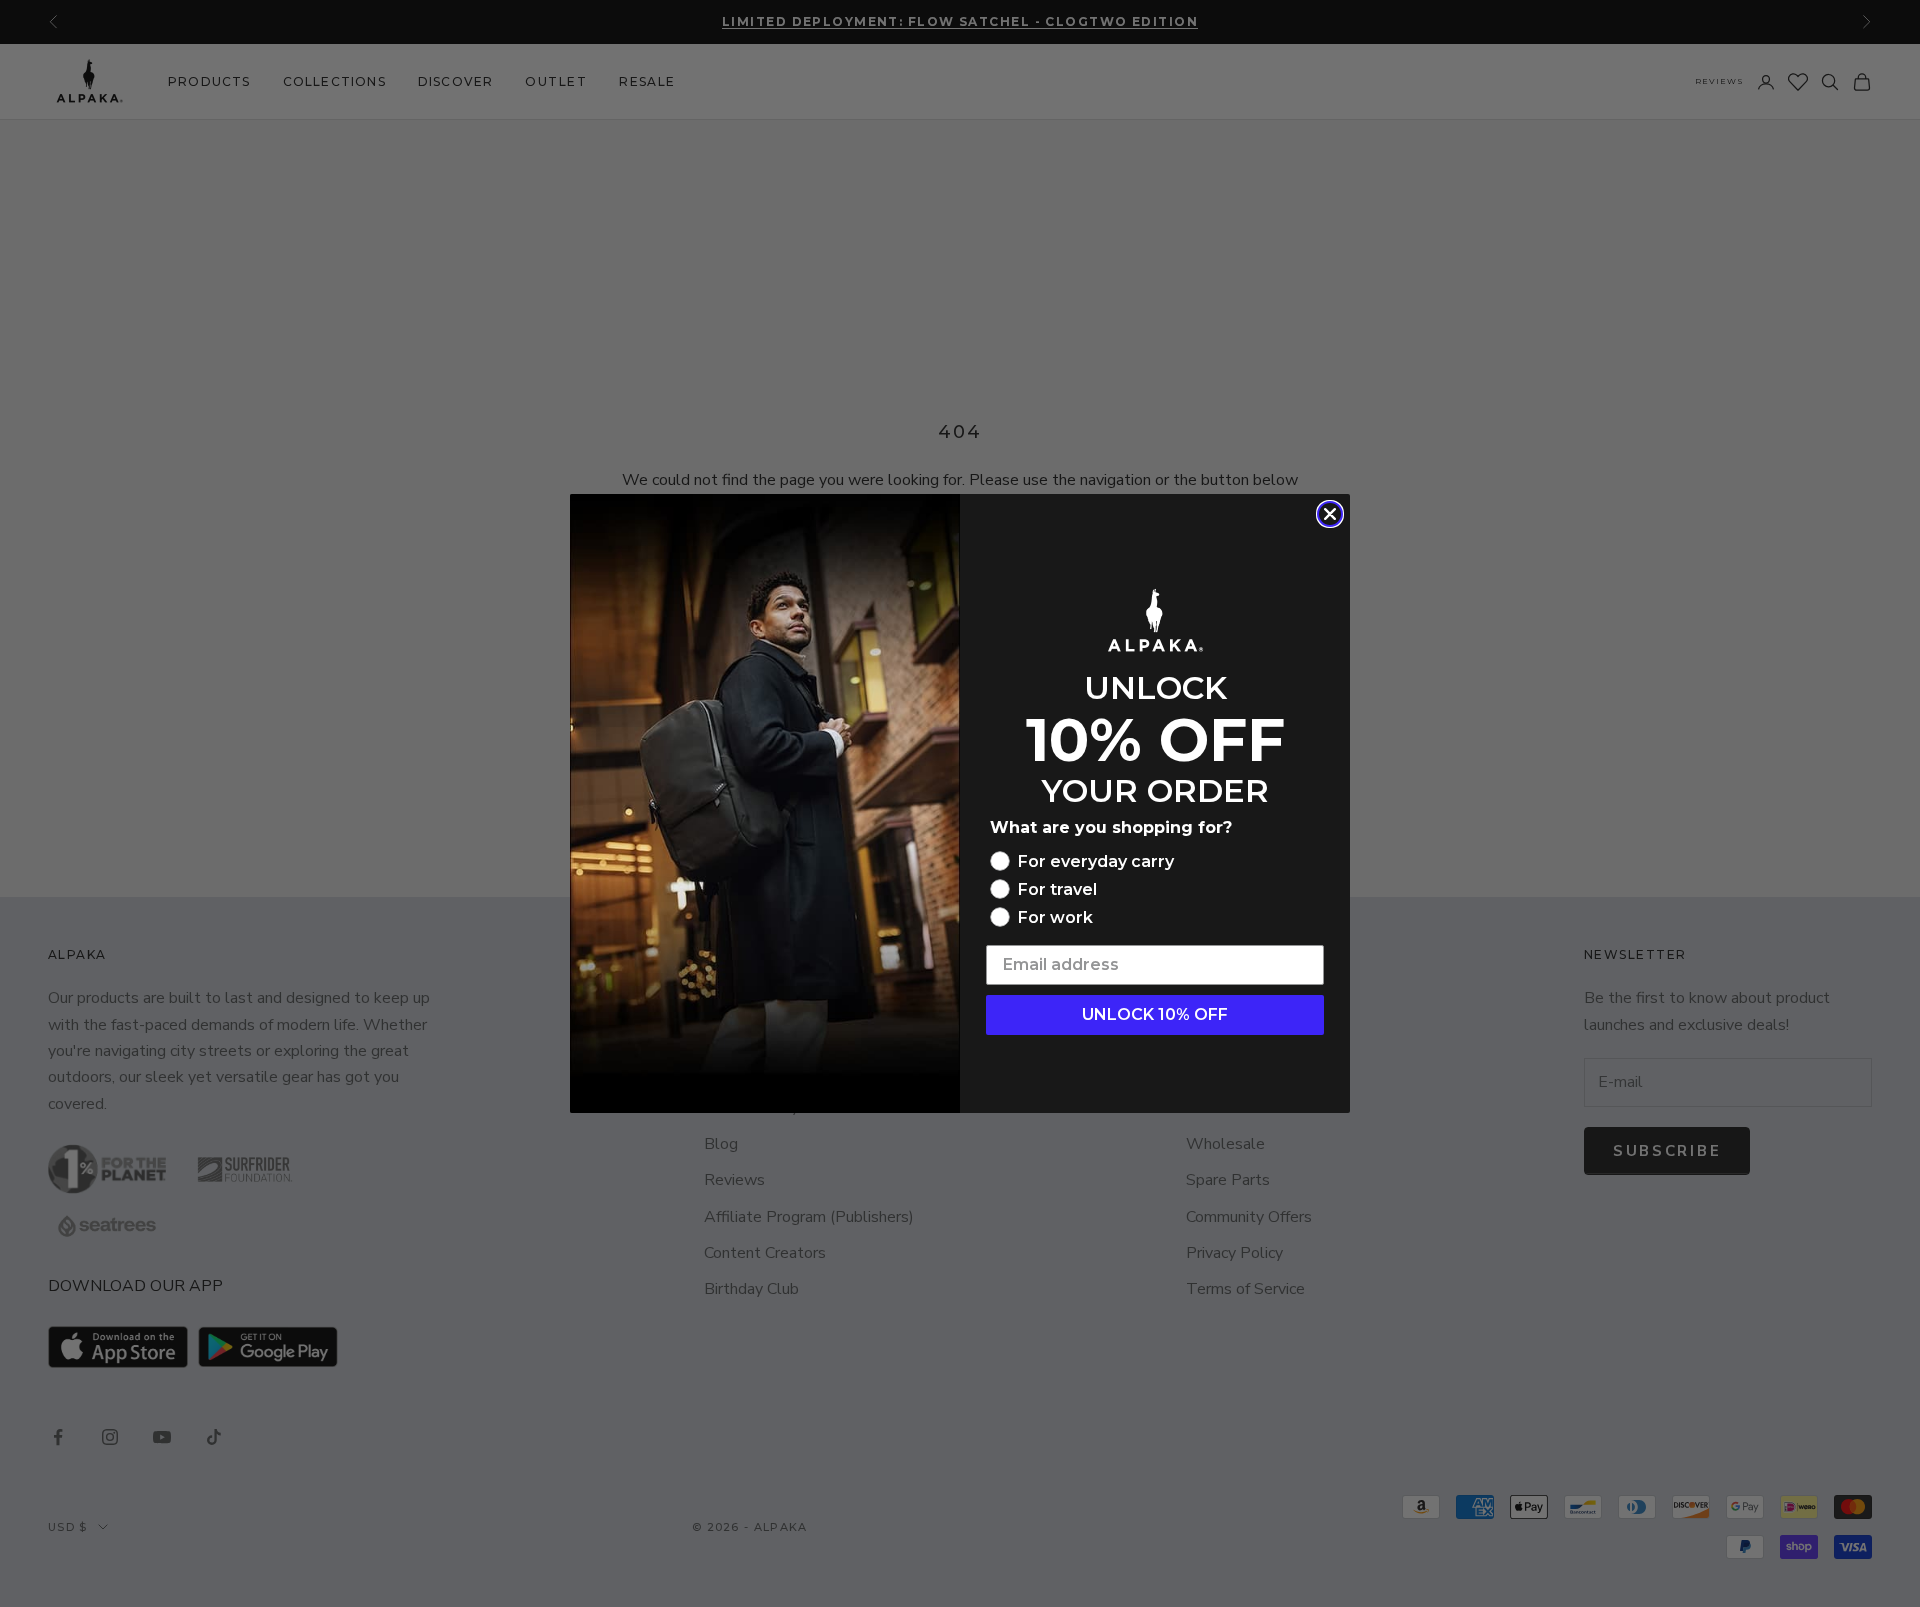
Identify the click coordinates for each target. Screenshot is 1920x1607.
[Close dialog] (1330, 514)
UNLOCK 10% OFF (1155, 1014)
